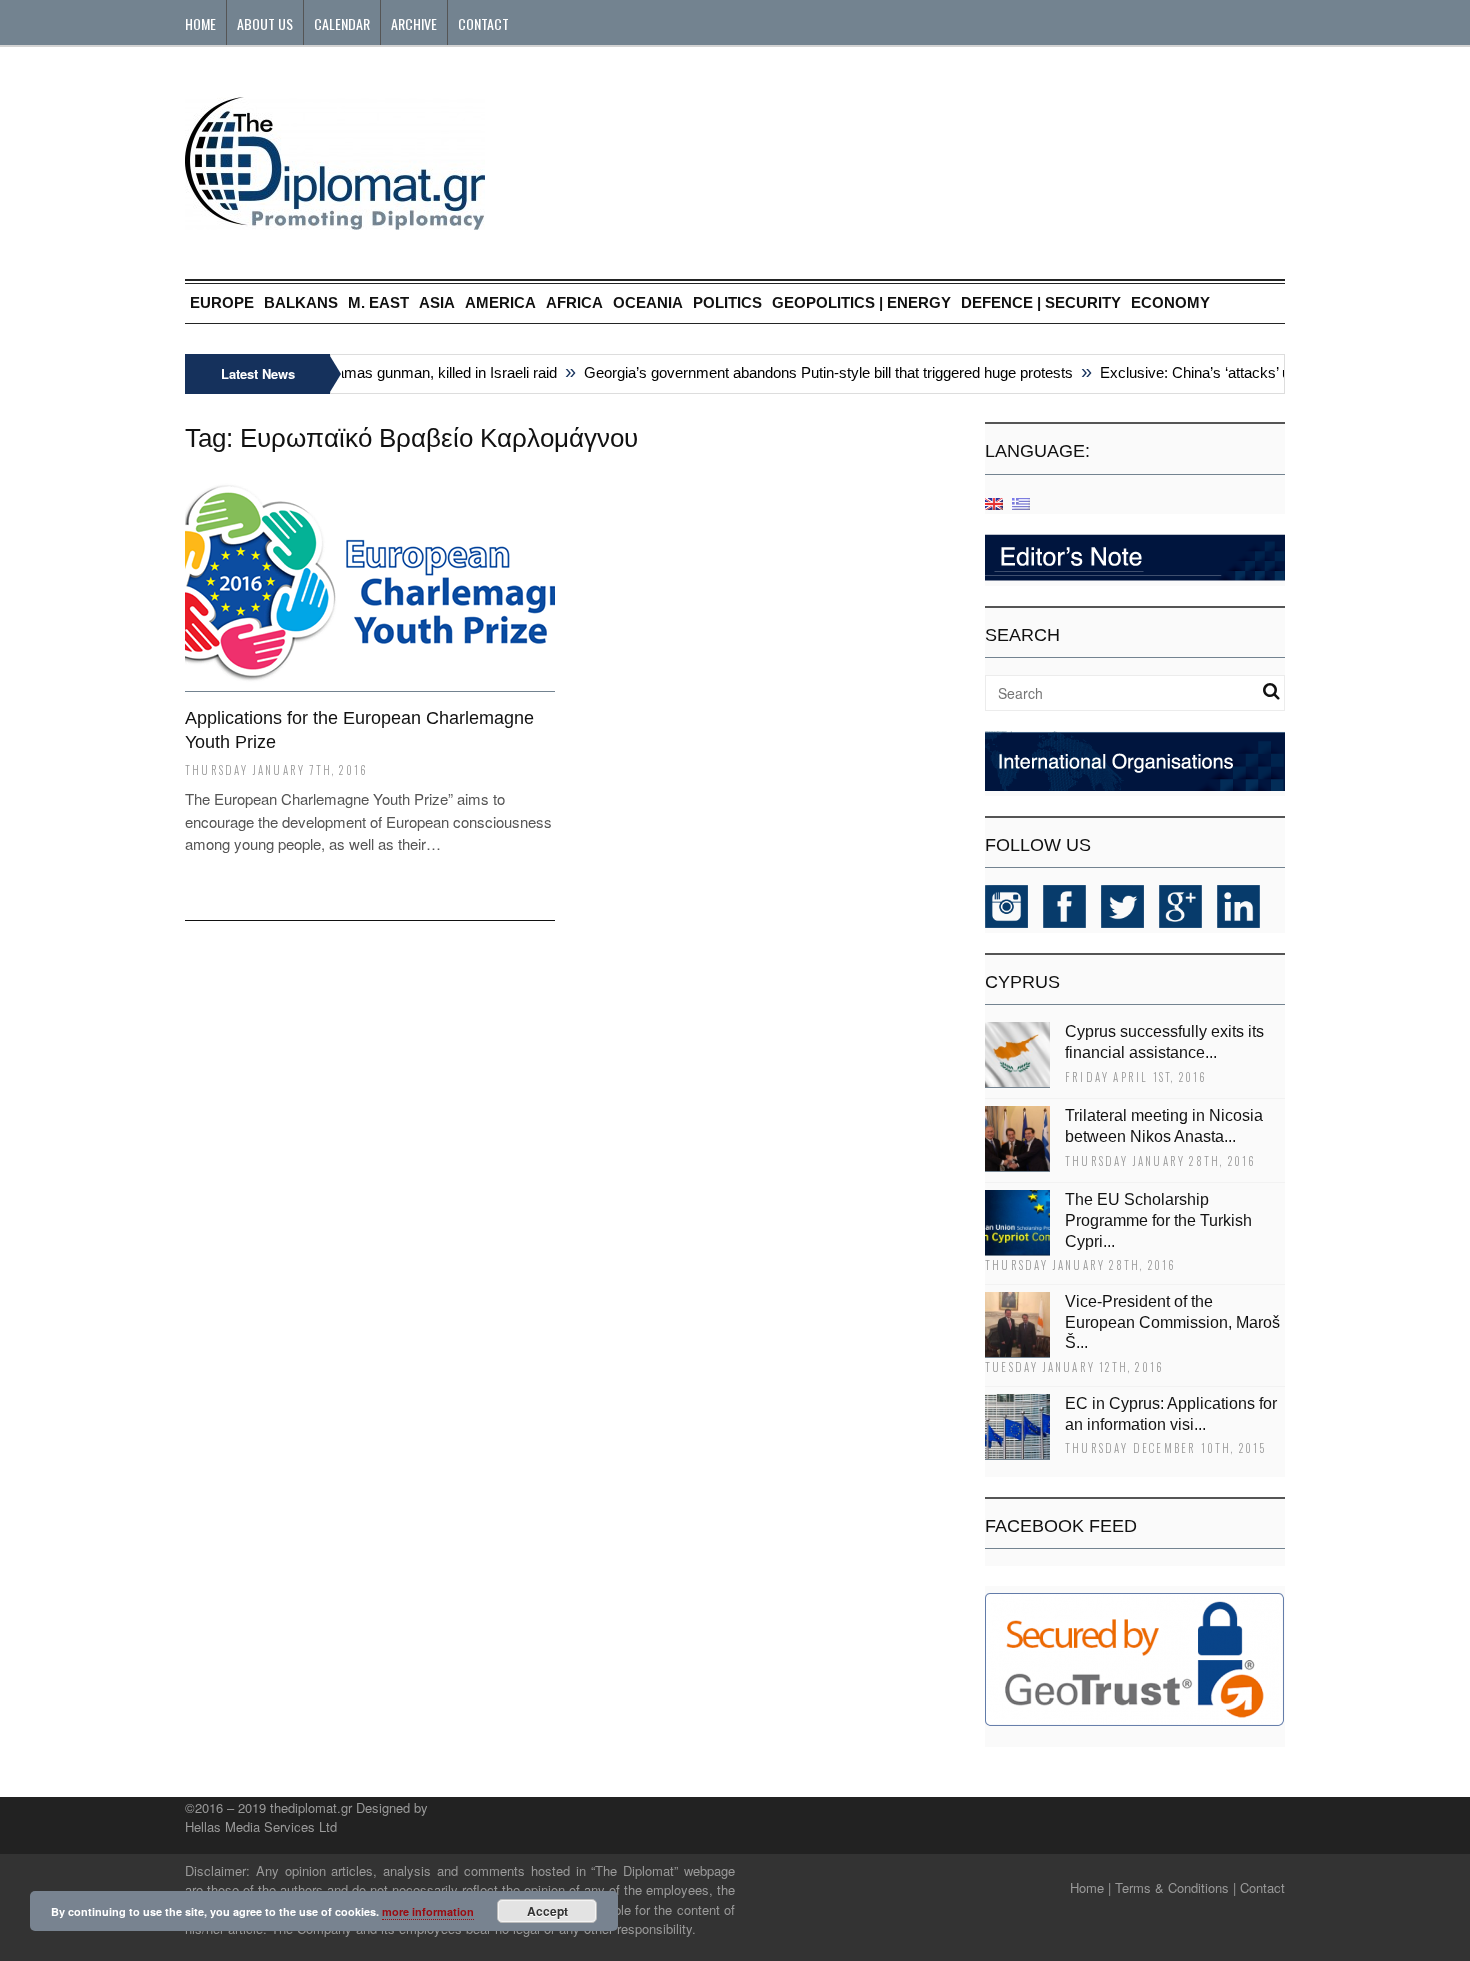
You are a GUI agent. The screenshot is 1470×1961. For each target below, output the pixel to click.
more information (428, 1911)
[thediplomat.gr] (335, 220)
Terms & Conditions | (1175, 1887)
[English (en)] (994, 502)
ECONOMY (1170, 302)
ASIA (437, 302)
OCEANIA (648, 302)
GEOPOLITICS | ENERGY (861, 302)
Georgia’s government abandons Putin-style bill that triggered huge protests (812, 372)
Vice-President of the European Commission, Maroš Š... (1172, 1322)
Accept (547, 1911)
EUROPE (222, 302)
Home (200, 23)
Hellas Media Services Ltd (261, 1826)
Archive (414, 23)
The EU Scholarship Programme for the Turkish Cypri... (1158, 1220)
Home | (1090, 1887)
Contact (483, 23)
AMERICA (500, 302)
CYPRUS (1022, 982)
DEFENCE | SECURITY (1041, 302)
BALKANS (301, 302)
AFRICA (574, 302)
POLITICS (727, 302)
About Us (265, 23)
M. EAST (378, 302)
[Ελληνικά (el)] (1021, 502)
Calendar (342, 23)
